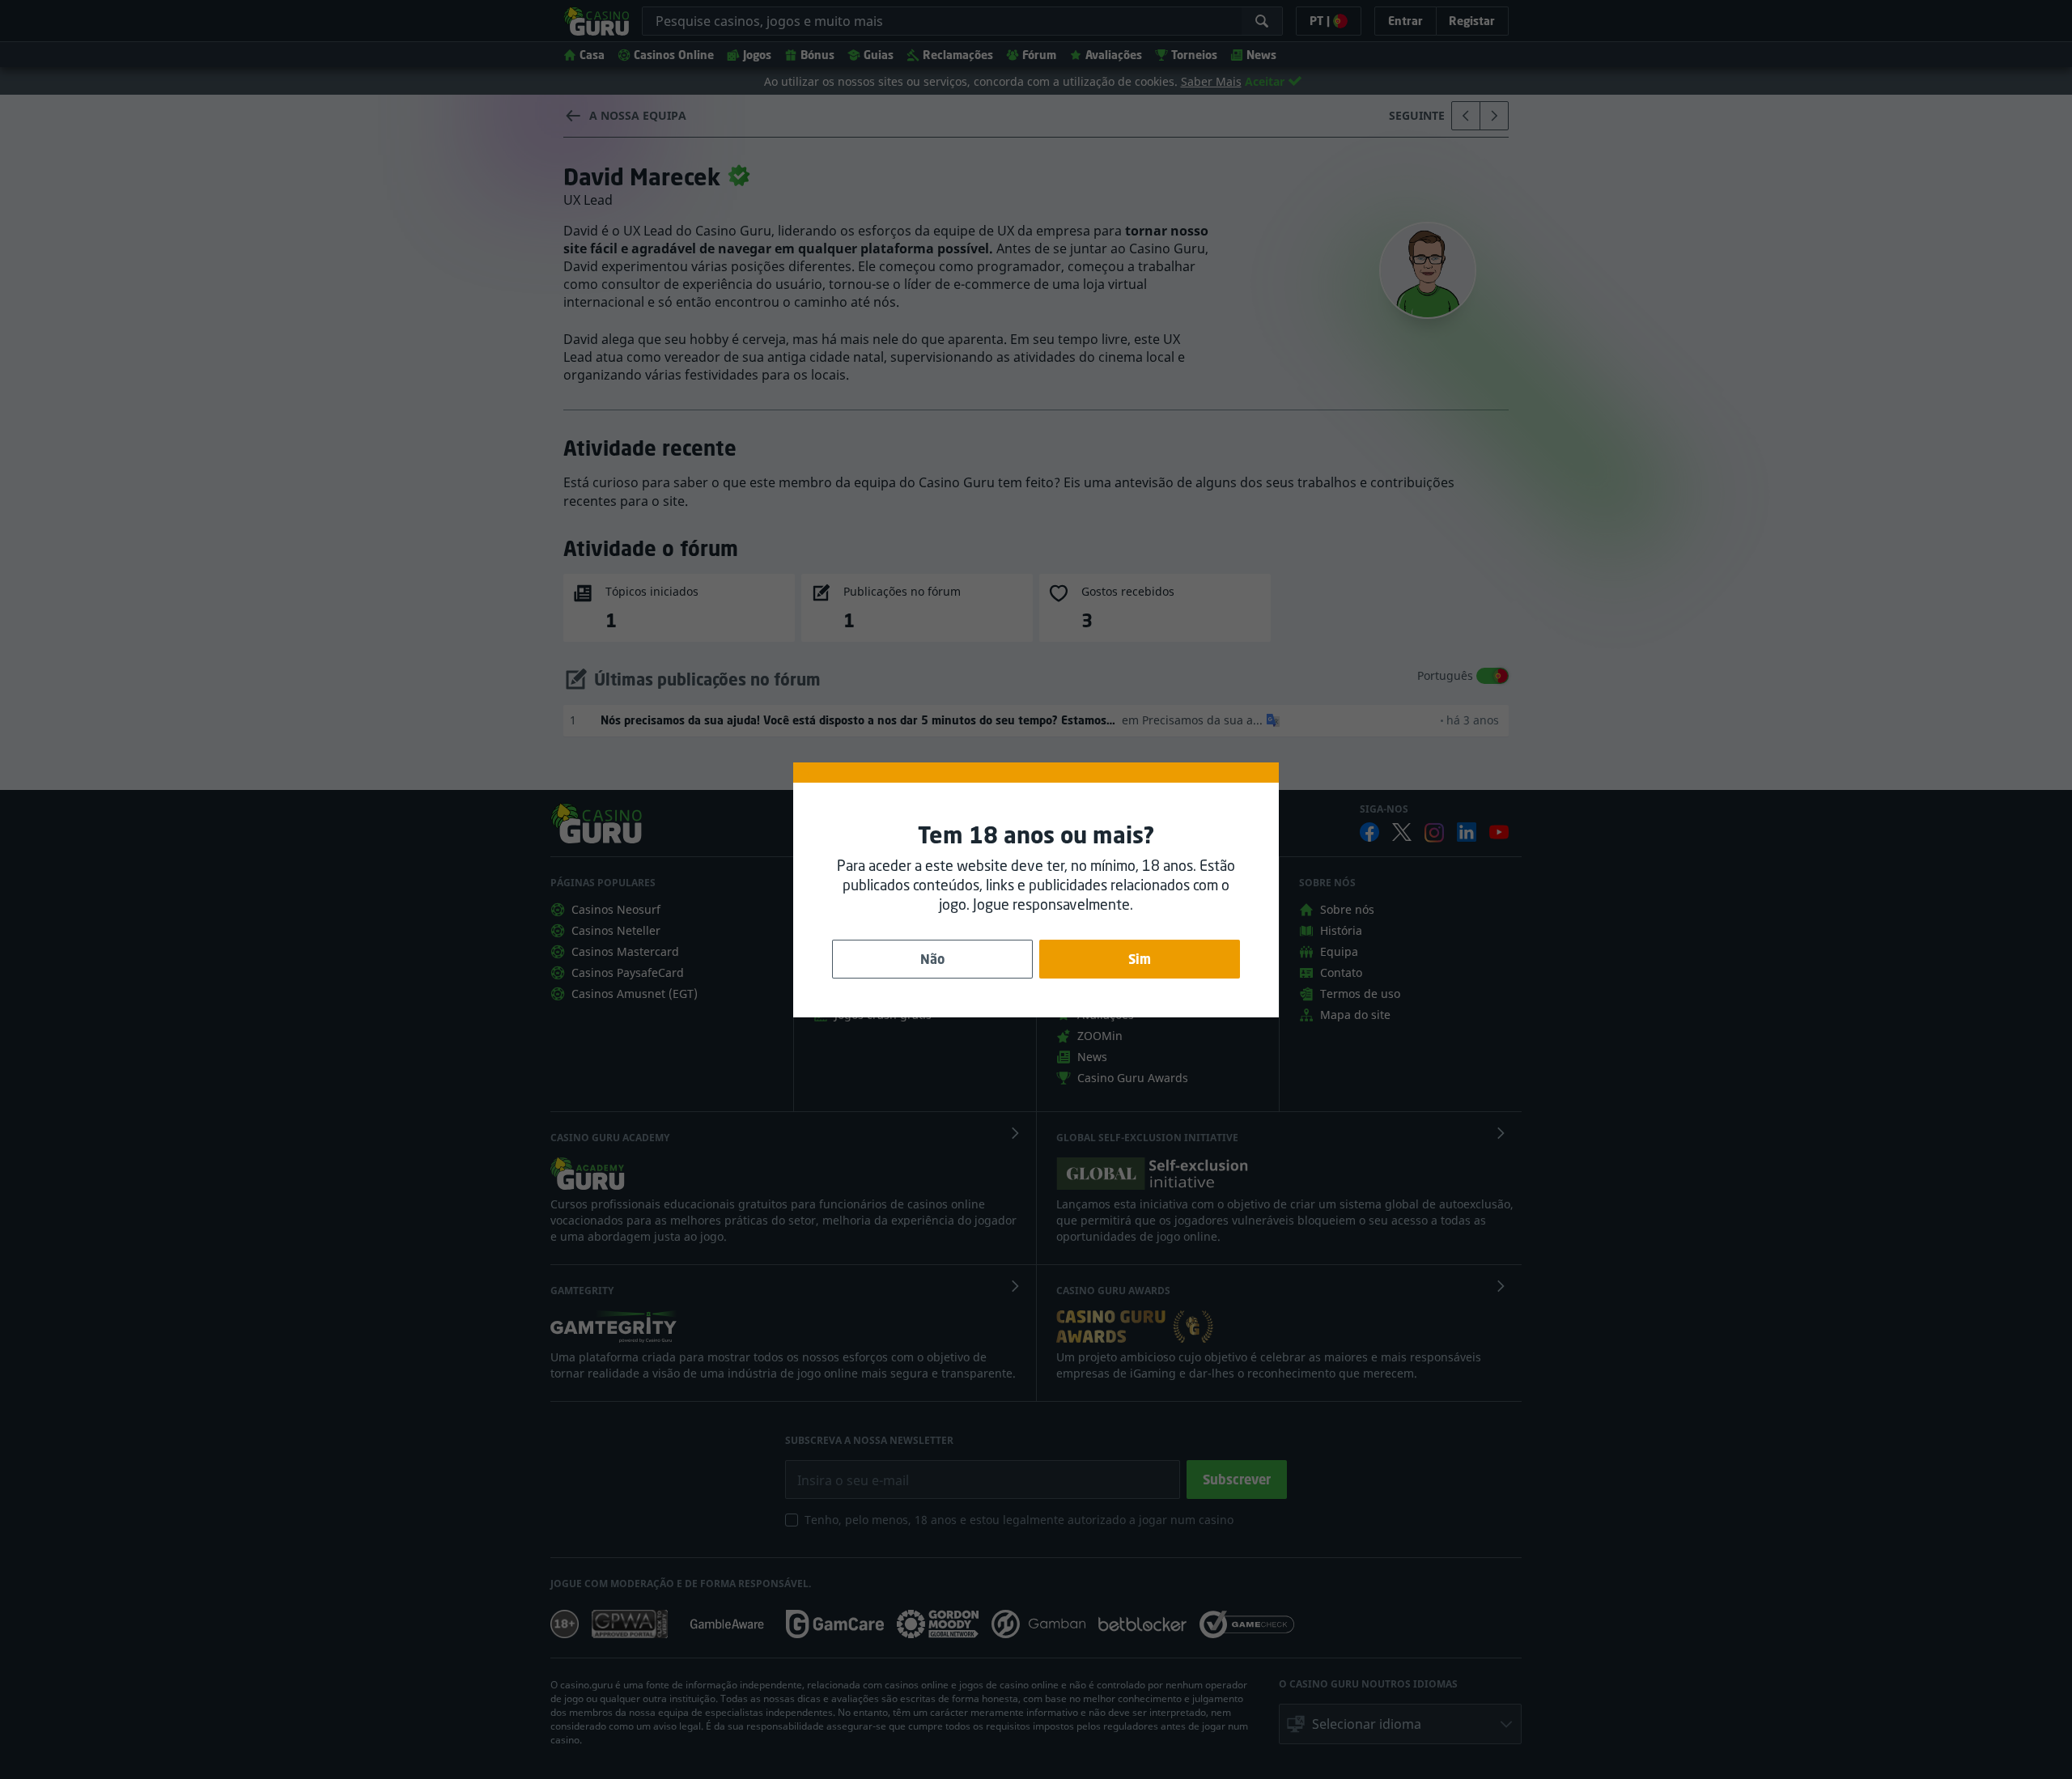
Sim (1140, 959)
